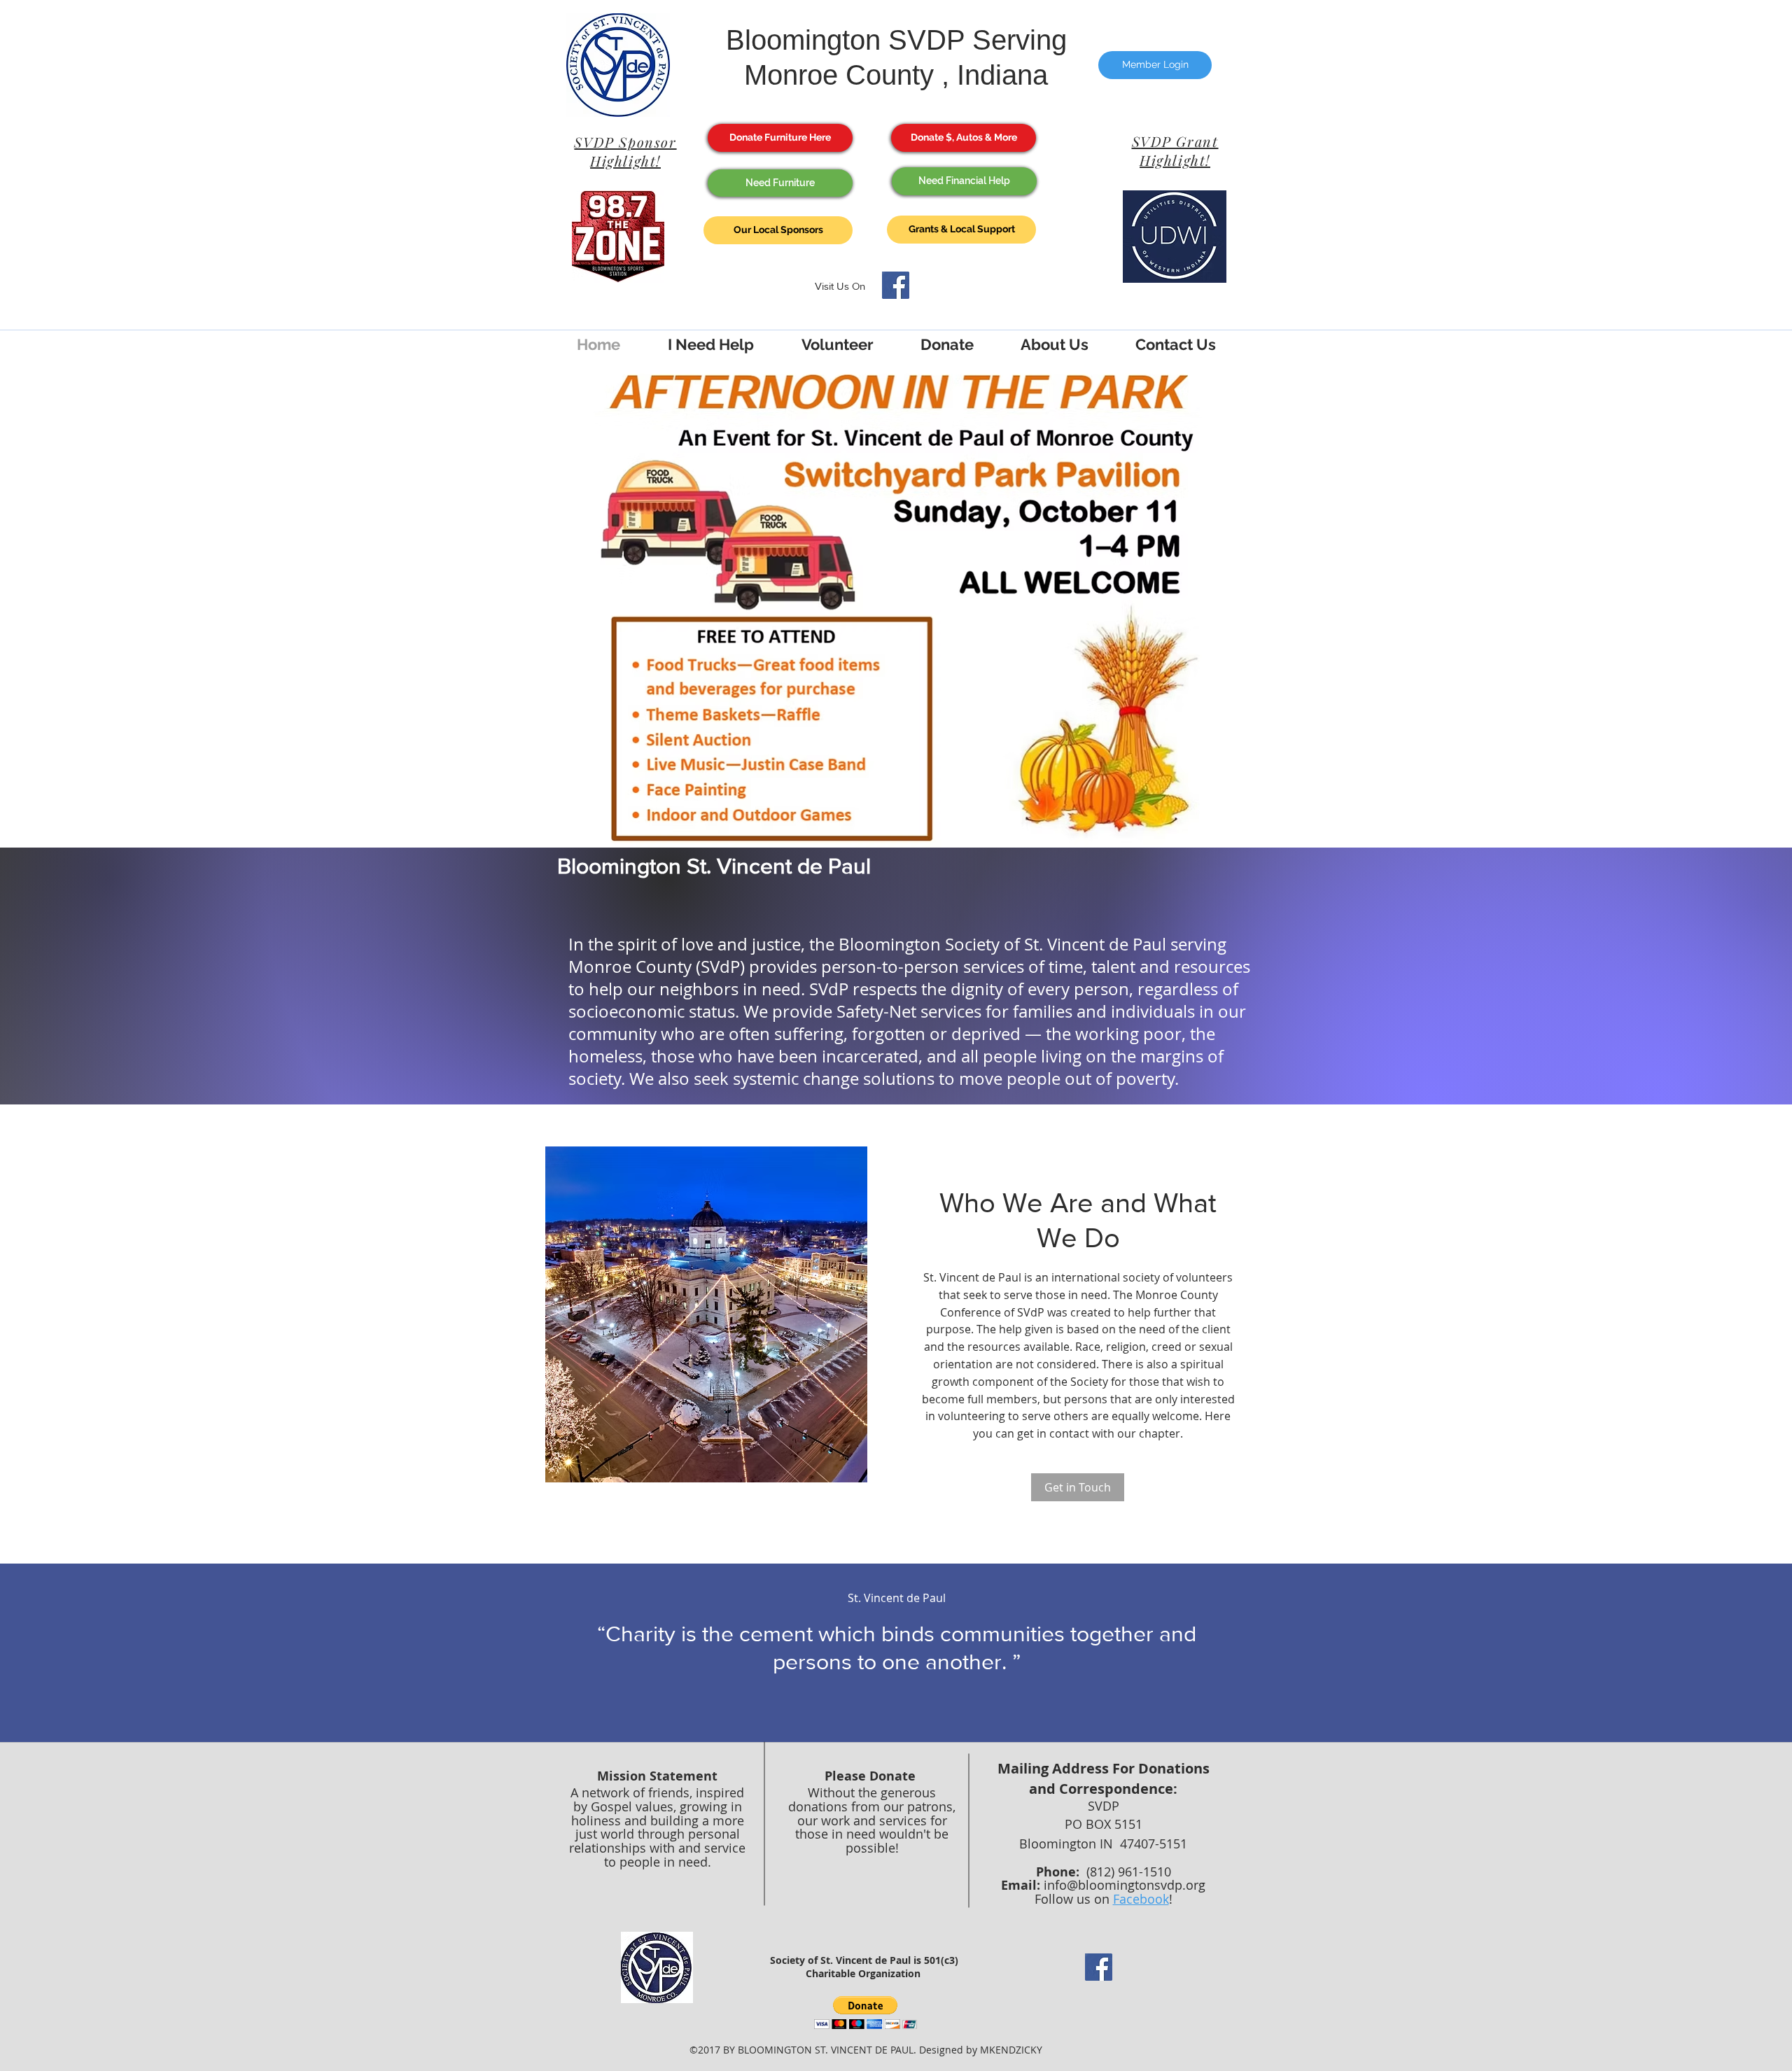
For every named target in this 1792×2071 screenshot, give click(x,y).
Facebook (1141, 1899)
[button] (866, 2013)
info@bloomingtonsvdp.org (1125, 1885)
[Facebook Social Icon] (896, 285)
